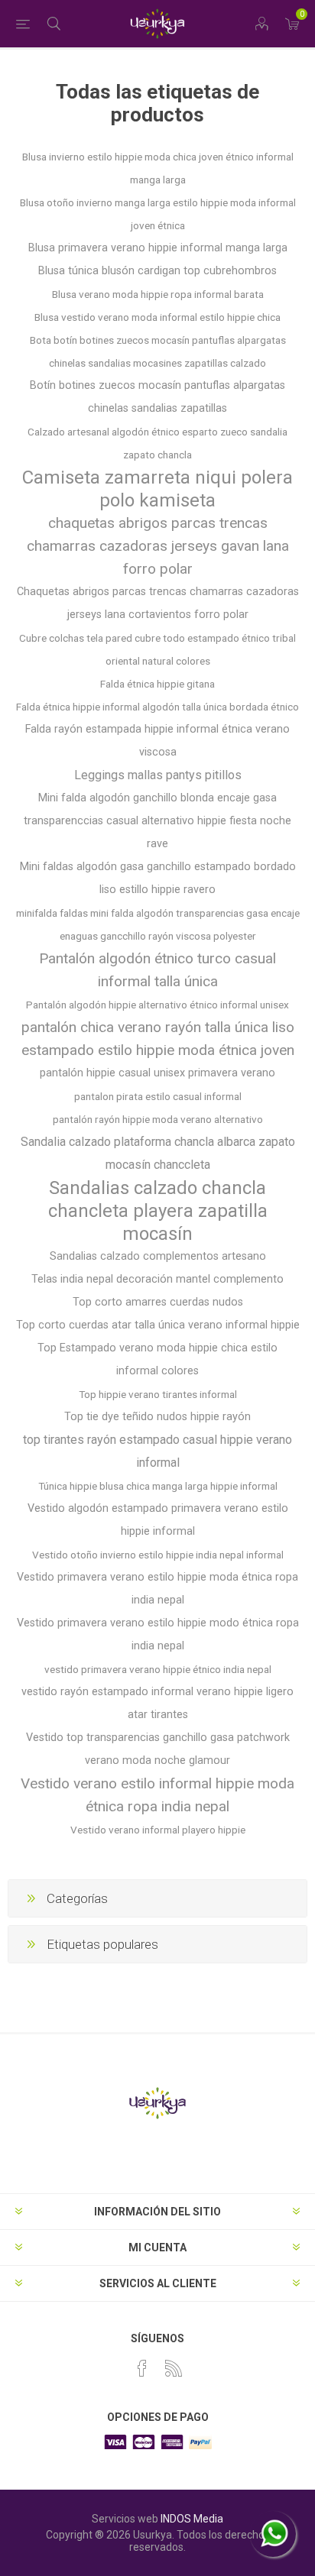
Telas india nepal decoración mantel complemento (157, 1279)
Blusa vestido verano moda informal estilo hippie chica (157, 317)
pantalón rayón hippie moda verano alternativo (158, 1119)
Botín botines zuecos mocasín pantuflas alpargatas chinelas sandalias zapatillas (157, 397)
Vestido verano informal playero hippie (158, 1830)
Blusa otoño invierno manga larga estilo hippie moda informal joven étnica (158, 214)
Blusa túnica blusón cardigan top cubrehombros (157, 271)
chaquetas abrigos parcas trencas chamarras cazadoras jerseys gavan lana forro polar (158, 546)
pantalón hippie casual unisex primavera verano (157, 1073)
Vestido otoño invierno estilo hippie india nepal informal (158, 1555)
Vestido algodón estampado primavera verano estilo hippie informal (158, 1520)
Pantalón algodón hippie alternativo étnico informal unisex (157, 1005)
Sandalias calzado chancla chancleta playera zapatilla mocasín (158, 1211)
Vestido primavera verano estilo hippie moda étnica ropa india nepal (157, 1589)
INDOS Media (192, 2519)
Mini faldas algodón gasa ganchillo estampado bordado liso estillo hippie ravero (158, 878)
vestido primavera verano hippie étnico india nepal (158, 1669)
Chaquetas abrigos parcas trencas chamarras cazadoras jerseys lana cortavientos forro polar (158, 603)
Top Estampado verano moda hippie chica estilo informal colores (157, 1359)
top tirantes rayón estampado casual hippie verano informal (157, 1451)
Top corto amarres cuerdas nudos (158, 1302)
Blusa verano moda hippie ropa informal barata (158, 294)
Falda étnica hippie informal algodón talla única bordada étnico (157, 707)
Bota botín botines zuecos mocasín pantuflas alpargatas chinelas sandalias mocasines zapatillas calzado (158, 351)
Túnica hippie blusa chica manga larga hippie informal (158, 1486)
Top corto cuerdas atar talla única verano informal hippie (158, 1325)
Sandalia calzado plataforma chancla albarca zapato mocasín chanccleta (158, 1153)
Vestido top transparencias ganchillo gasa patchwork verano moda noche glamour (158, 1749)
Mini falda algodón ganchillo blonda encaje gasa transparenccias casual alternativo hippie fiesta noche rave (157, 821)
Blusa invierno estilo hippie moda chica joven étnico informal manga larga (158, 168)
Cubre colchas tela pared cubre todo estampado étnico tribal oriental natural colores (157, 649)
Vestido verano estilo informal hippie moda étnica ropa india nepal (157, 1795)
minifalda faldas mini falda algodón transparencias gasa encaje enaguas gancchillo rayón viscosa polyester (158, 924)
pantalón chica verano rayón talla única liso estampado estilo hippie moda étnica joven (158, 1039)
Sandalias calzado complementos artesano (158, 1256)
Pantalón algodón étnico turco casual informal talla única (157, 970)
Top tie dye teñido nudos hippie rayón (157, 1417)
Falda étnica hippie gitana (157, 684)
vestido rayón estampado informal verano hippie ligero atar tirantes (157, 1703)
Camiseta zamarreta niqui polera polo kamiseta (157, 489)
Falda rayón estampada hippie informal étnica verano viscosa (157, 741)
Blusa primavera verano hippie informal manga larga (158, 248)
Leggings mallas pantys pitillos (158, 775)
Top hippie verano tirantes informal (158, 1394)
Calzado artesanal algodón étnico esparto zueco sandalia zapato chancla (157, 443)
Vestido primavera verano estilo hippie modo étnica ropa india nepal (158, 1634)
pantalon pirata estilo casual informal (158, 1096)
